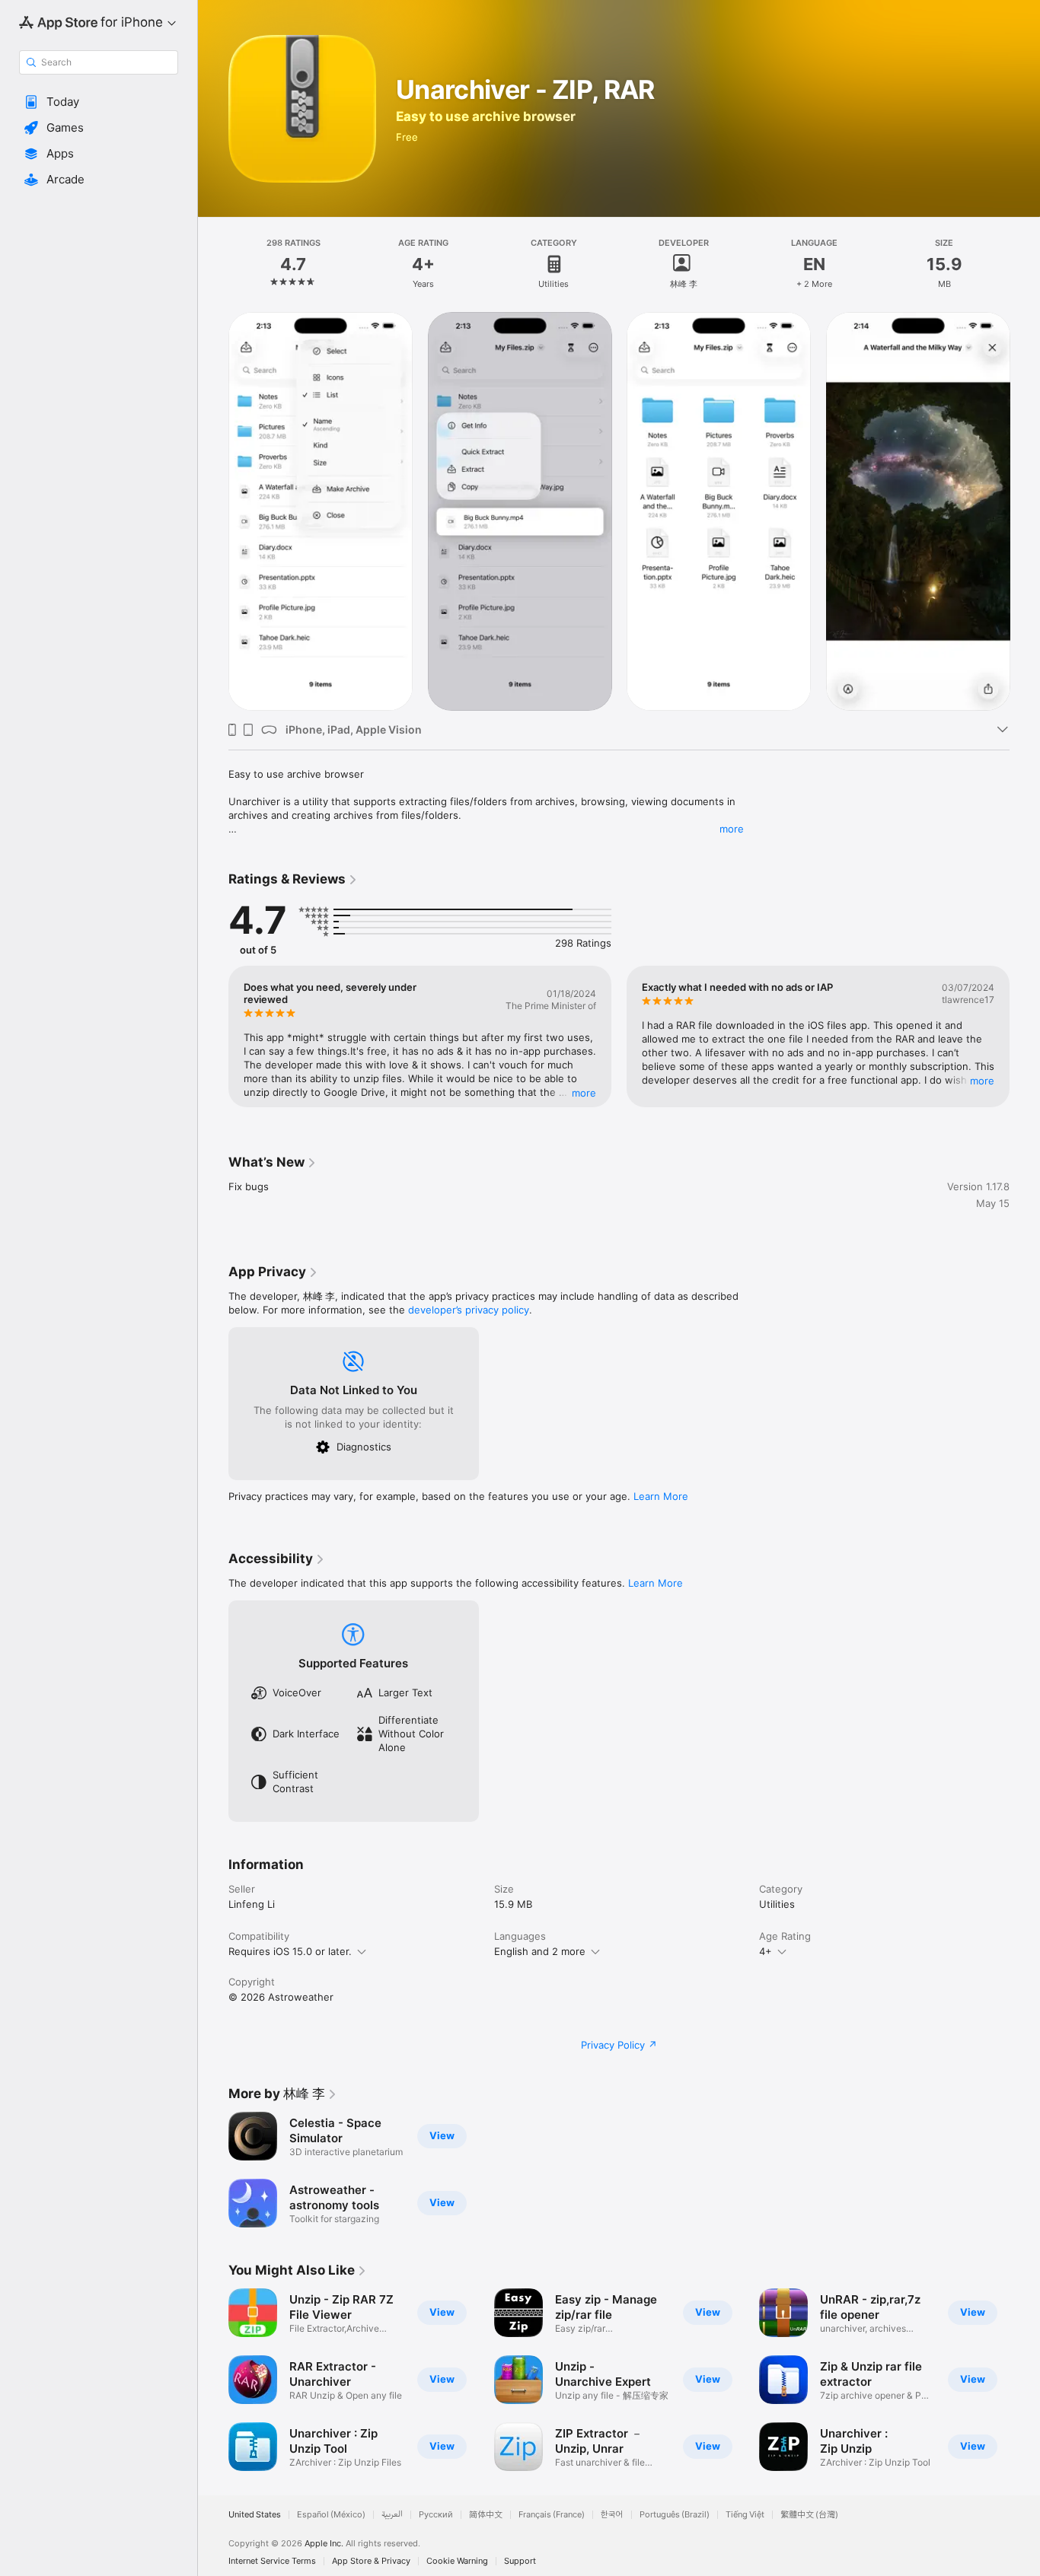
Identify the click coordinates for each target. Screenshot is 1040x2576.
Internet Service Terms (272, 2561)
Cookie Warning (457, 2561)
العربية (392, 2515)
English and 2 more (540, 1951)
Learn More (661, 1496)
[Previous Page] (213, 511)
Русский (436, 2515)
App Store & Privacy (371, 2561)
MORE (584, 1093)
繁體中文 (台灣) (809, 2515)
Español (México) (331, 2515)
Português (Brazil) (675, 2515)
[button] (99, 102)
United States (255, 2515)
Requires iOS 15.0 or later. (290, 1951)
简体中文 (486, 2515)
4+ (766, 1951)
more (732, 829)
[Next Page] (1025, 511)
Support (520, 2561)
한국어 (612, 2515)
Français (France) (552, 2515)
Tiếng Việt (745, 2515)
